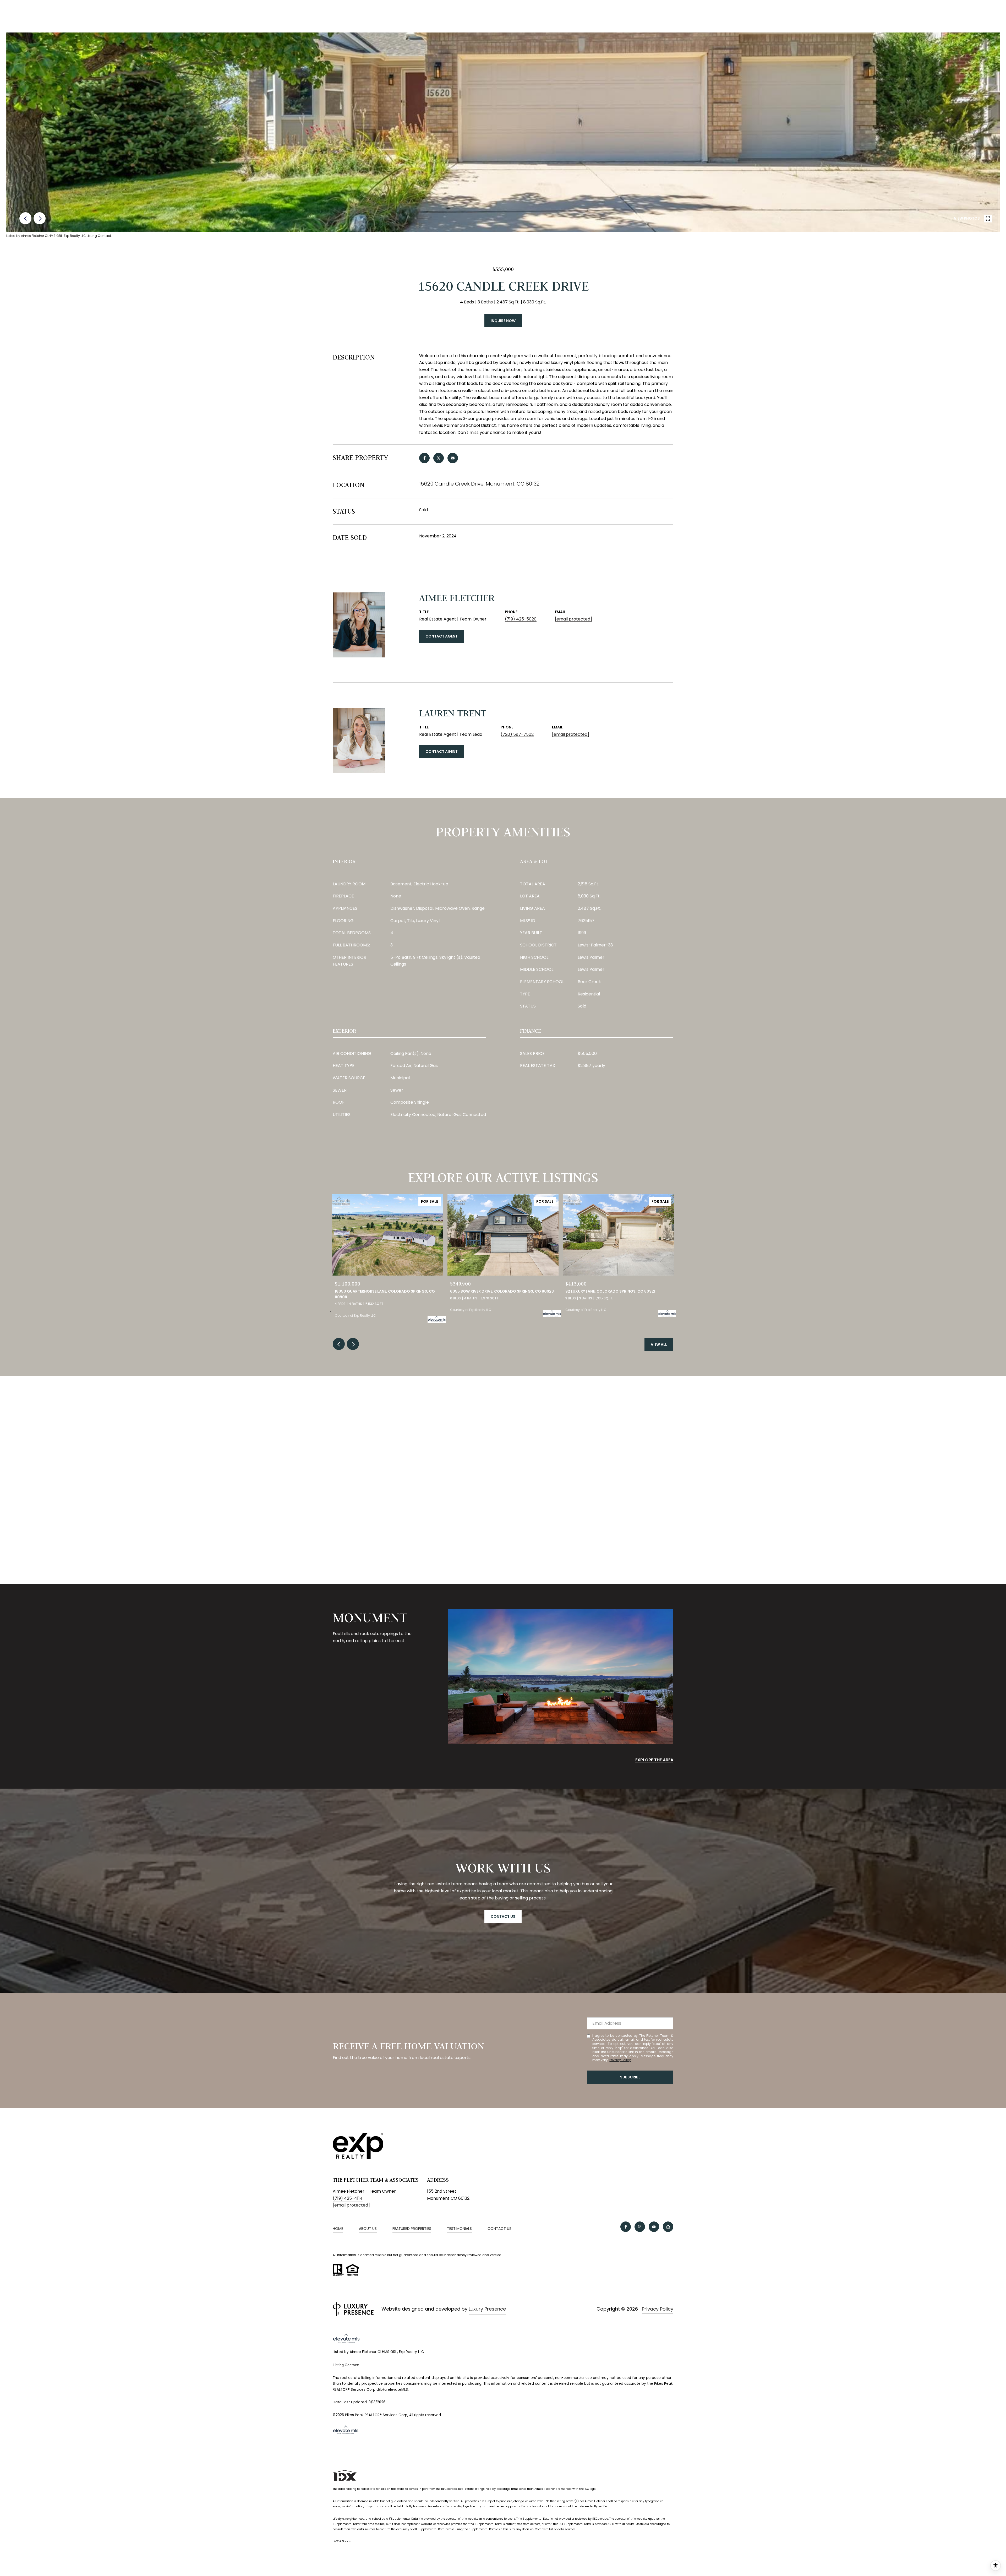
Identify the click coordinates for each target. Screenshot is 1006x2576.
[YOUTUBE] (654, 2227)
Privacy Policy (620, 2060)
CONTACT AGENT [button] (442, 636)
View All (659, 1344)
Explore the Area (654, 1760)
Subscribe (630, 2077)
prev (25, 218)
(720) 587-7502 (517, 734)
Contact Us (499, 2229)
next (40, 218)
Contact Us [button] (503, 1916)
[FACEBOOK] (626, 2227)
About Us (368, 2229)
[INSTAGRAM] (640, 2227)
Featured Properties (412, 2229)
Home (338, 2229)
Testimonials (459, 2229)
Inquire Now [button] (503, 321)
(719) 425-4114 (348, 2198)
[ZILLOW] (668, 2227)
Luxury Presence (487, 2309)
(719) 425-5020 (521, 619)
